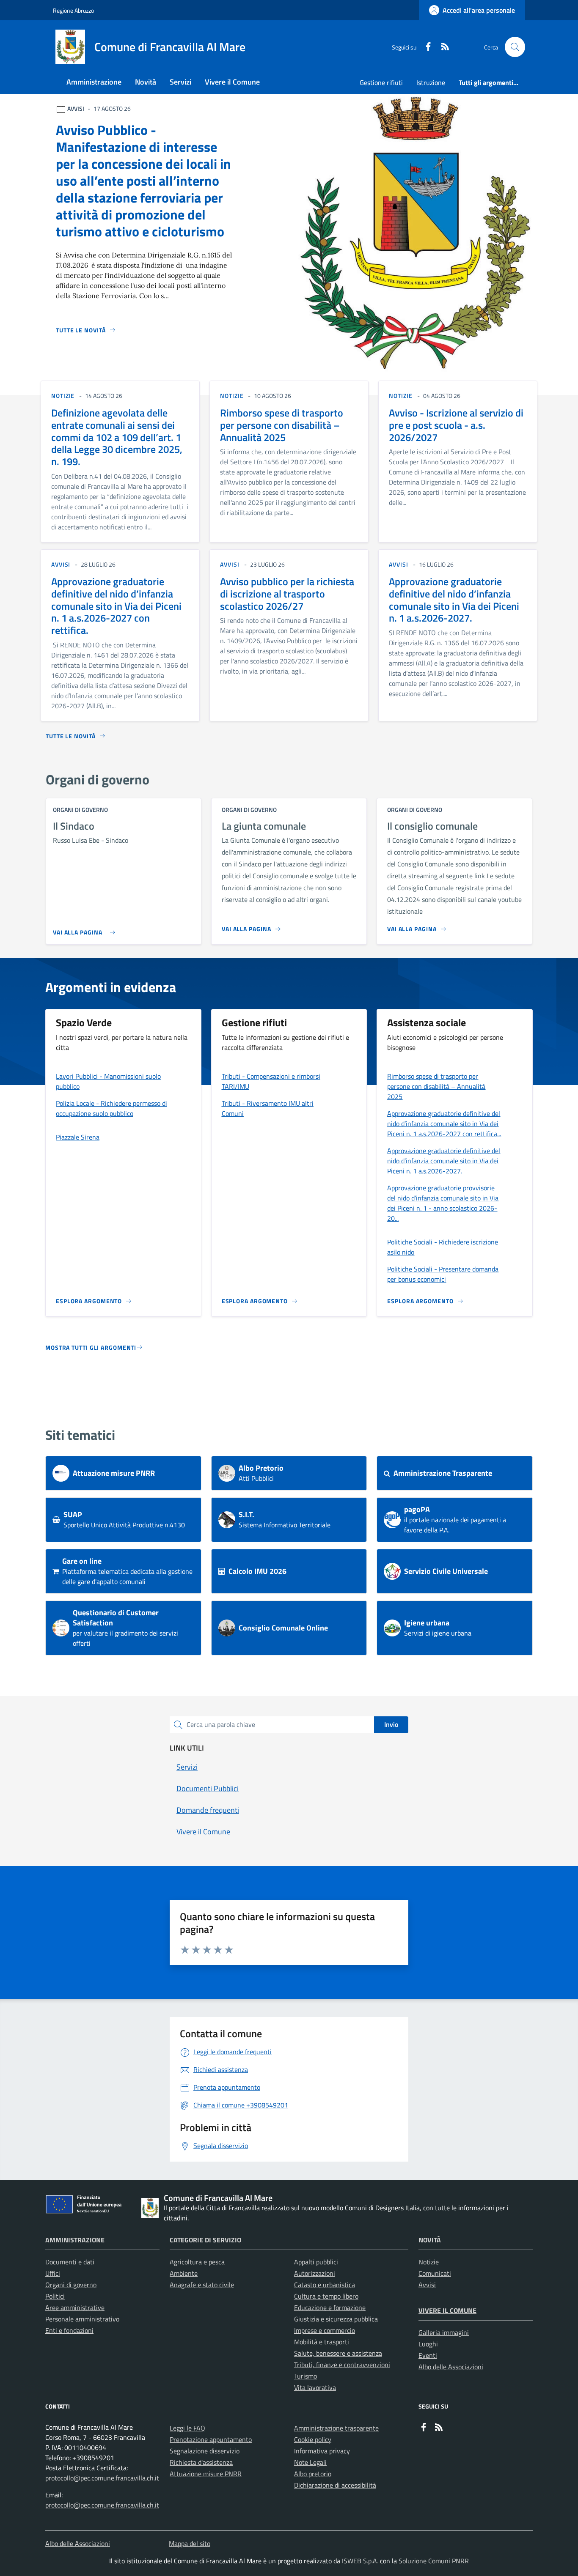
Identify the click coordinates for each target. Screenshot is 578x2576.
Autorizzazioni (315, 2273)
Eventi (428, 2355)
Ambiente (184, 2273)
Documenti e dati (70, 2262)
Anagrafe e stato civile (202, 2285)
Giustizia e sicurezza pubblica (336, 2319)
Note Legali (310, 2462)
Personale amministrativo (82, 2319)
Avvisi (427, 2285)
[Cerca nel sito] (515, 47)
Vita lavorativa (315, 2387)
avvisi (61, 564)
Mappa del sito (190, 2543)
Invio (391, 1724)
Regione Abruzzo (73, 10)
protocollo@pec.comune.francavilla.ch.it (102, 2478)
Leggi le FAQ (187, 2428)
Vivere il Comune (447, 2310)
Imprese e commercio (325, 2330)
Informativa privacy (322, 2451)
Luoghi (428, 2344)
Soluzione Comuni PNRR (434, 2561)
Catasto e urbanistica (325, 2285)
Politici (55, 2296)
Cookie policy (313, 2439)
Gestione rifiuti (381, 82)
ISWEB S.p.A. (360, 2561)
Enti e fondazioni (69, 2330)
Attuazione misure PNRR (206, 2474)
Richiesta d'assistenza (201, 2462)
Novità (430, 2240)
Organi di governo (71, 2285)
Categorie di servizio (205, 2240)
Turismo (306, 2376)
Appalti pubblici (316, 2262)
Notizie (429, 2262)
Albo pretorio (313, 2474)
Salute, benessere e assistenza (338, 2353)
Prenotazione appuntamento (211, 2439)
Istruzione (431, 82)
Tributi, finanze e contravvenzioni (342, 2365)
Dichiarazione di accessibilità (335, 2485)
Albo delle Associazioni (451, 2367)
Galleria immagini (444, 2332)
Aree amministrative (75, 2307)
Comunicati (435, 2273)
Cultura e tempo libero (326, 2296)
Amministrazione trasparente (336, 2428)
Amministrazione (75, 2240)
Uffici (53, 2273)
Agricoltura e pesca (197, 2262)
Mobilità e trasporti (322, 2342)
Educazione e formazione (330, 2307)
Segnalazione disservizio (205, 2451)
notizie (63, 396)
